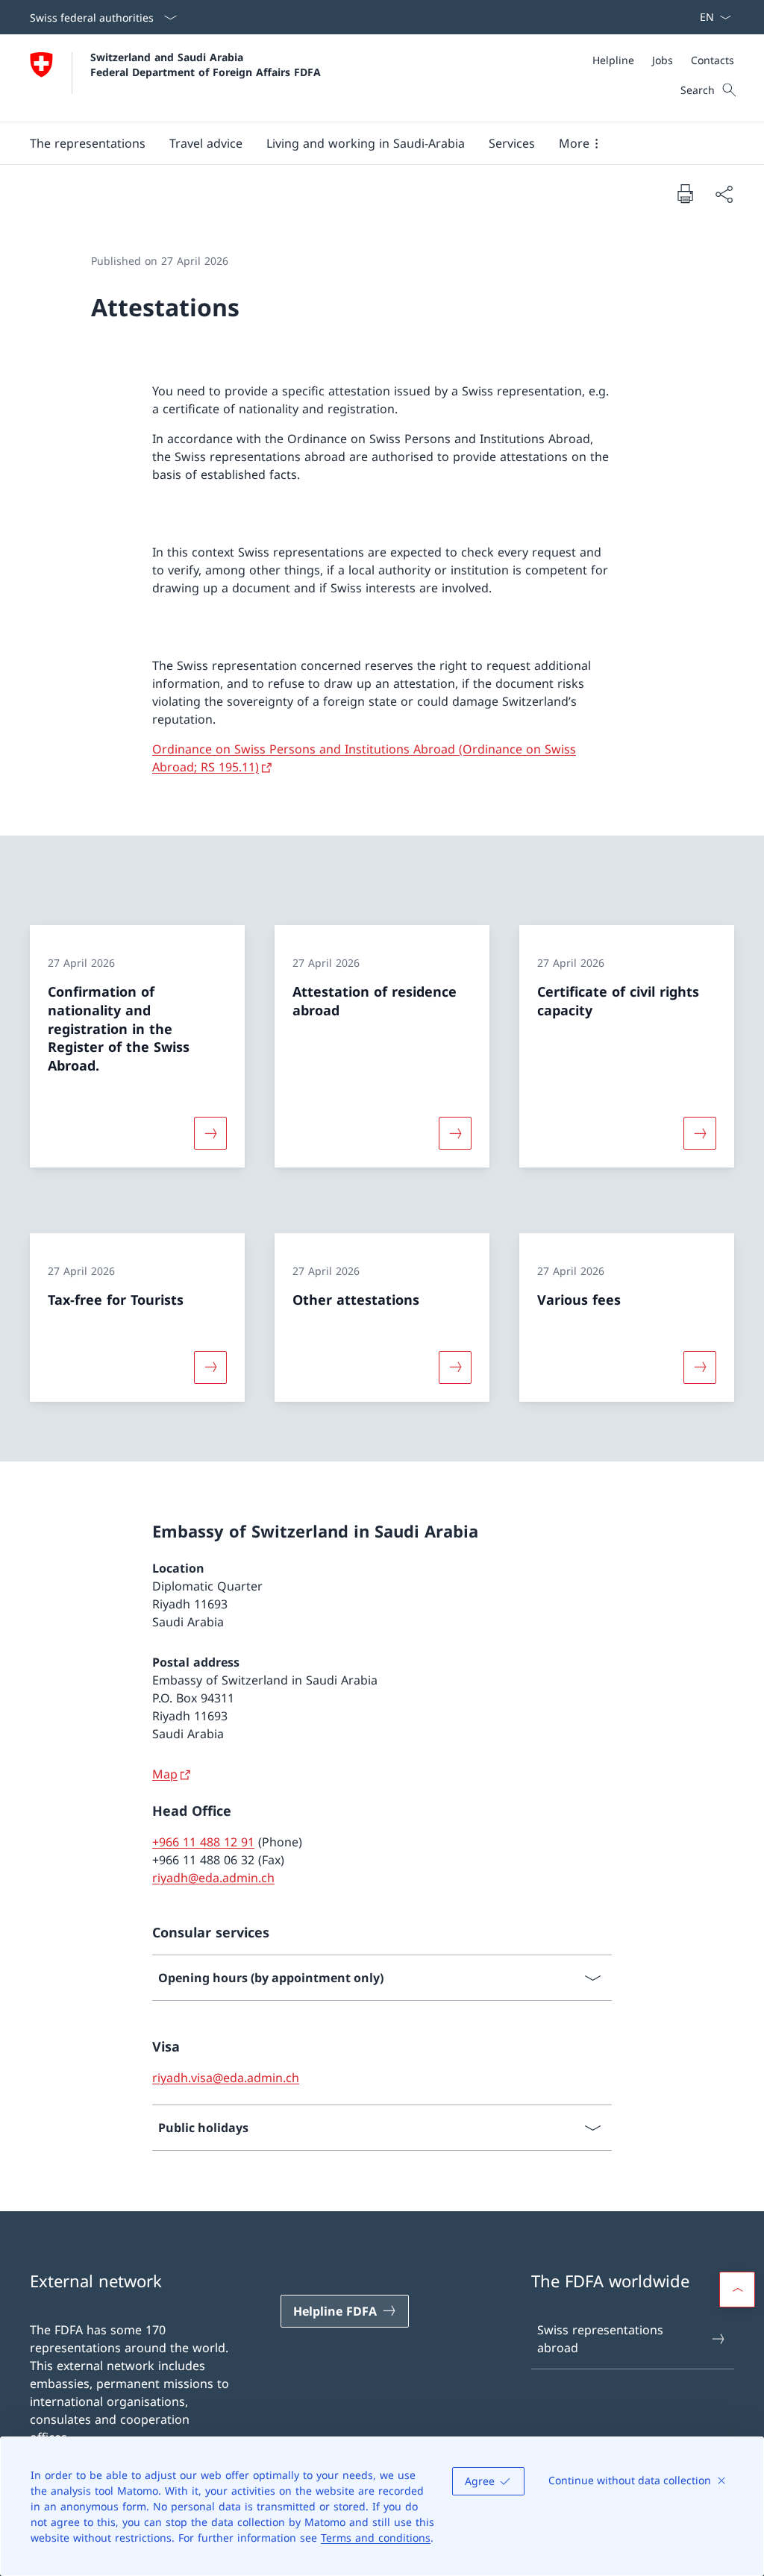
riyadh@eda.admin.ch (213, 1878)
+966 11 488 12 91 (203, 1842)
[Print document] (685, 193)
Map (165, 1774)
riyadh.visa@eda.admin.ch (226, 2078)
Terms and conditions (376, 2538)
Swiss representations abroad (600, 2339)
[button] (88, 143)
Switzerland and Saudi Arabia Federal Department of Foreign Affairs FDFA (206, 64)
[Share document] (724, 194)
